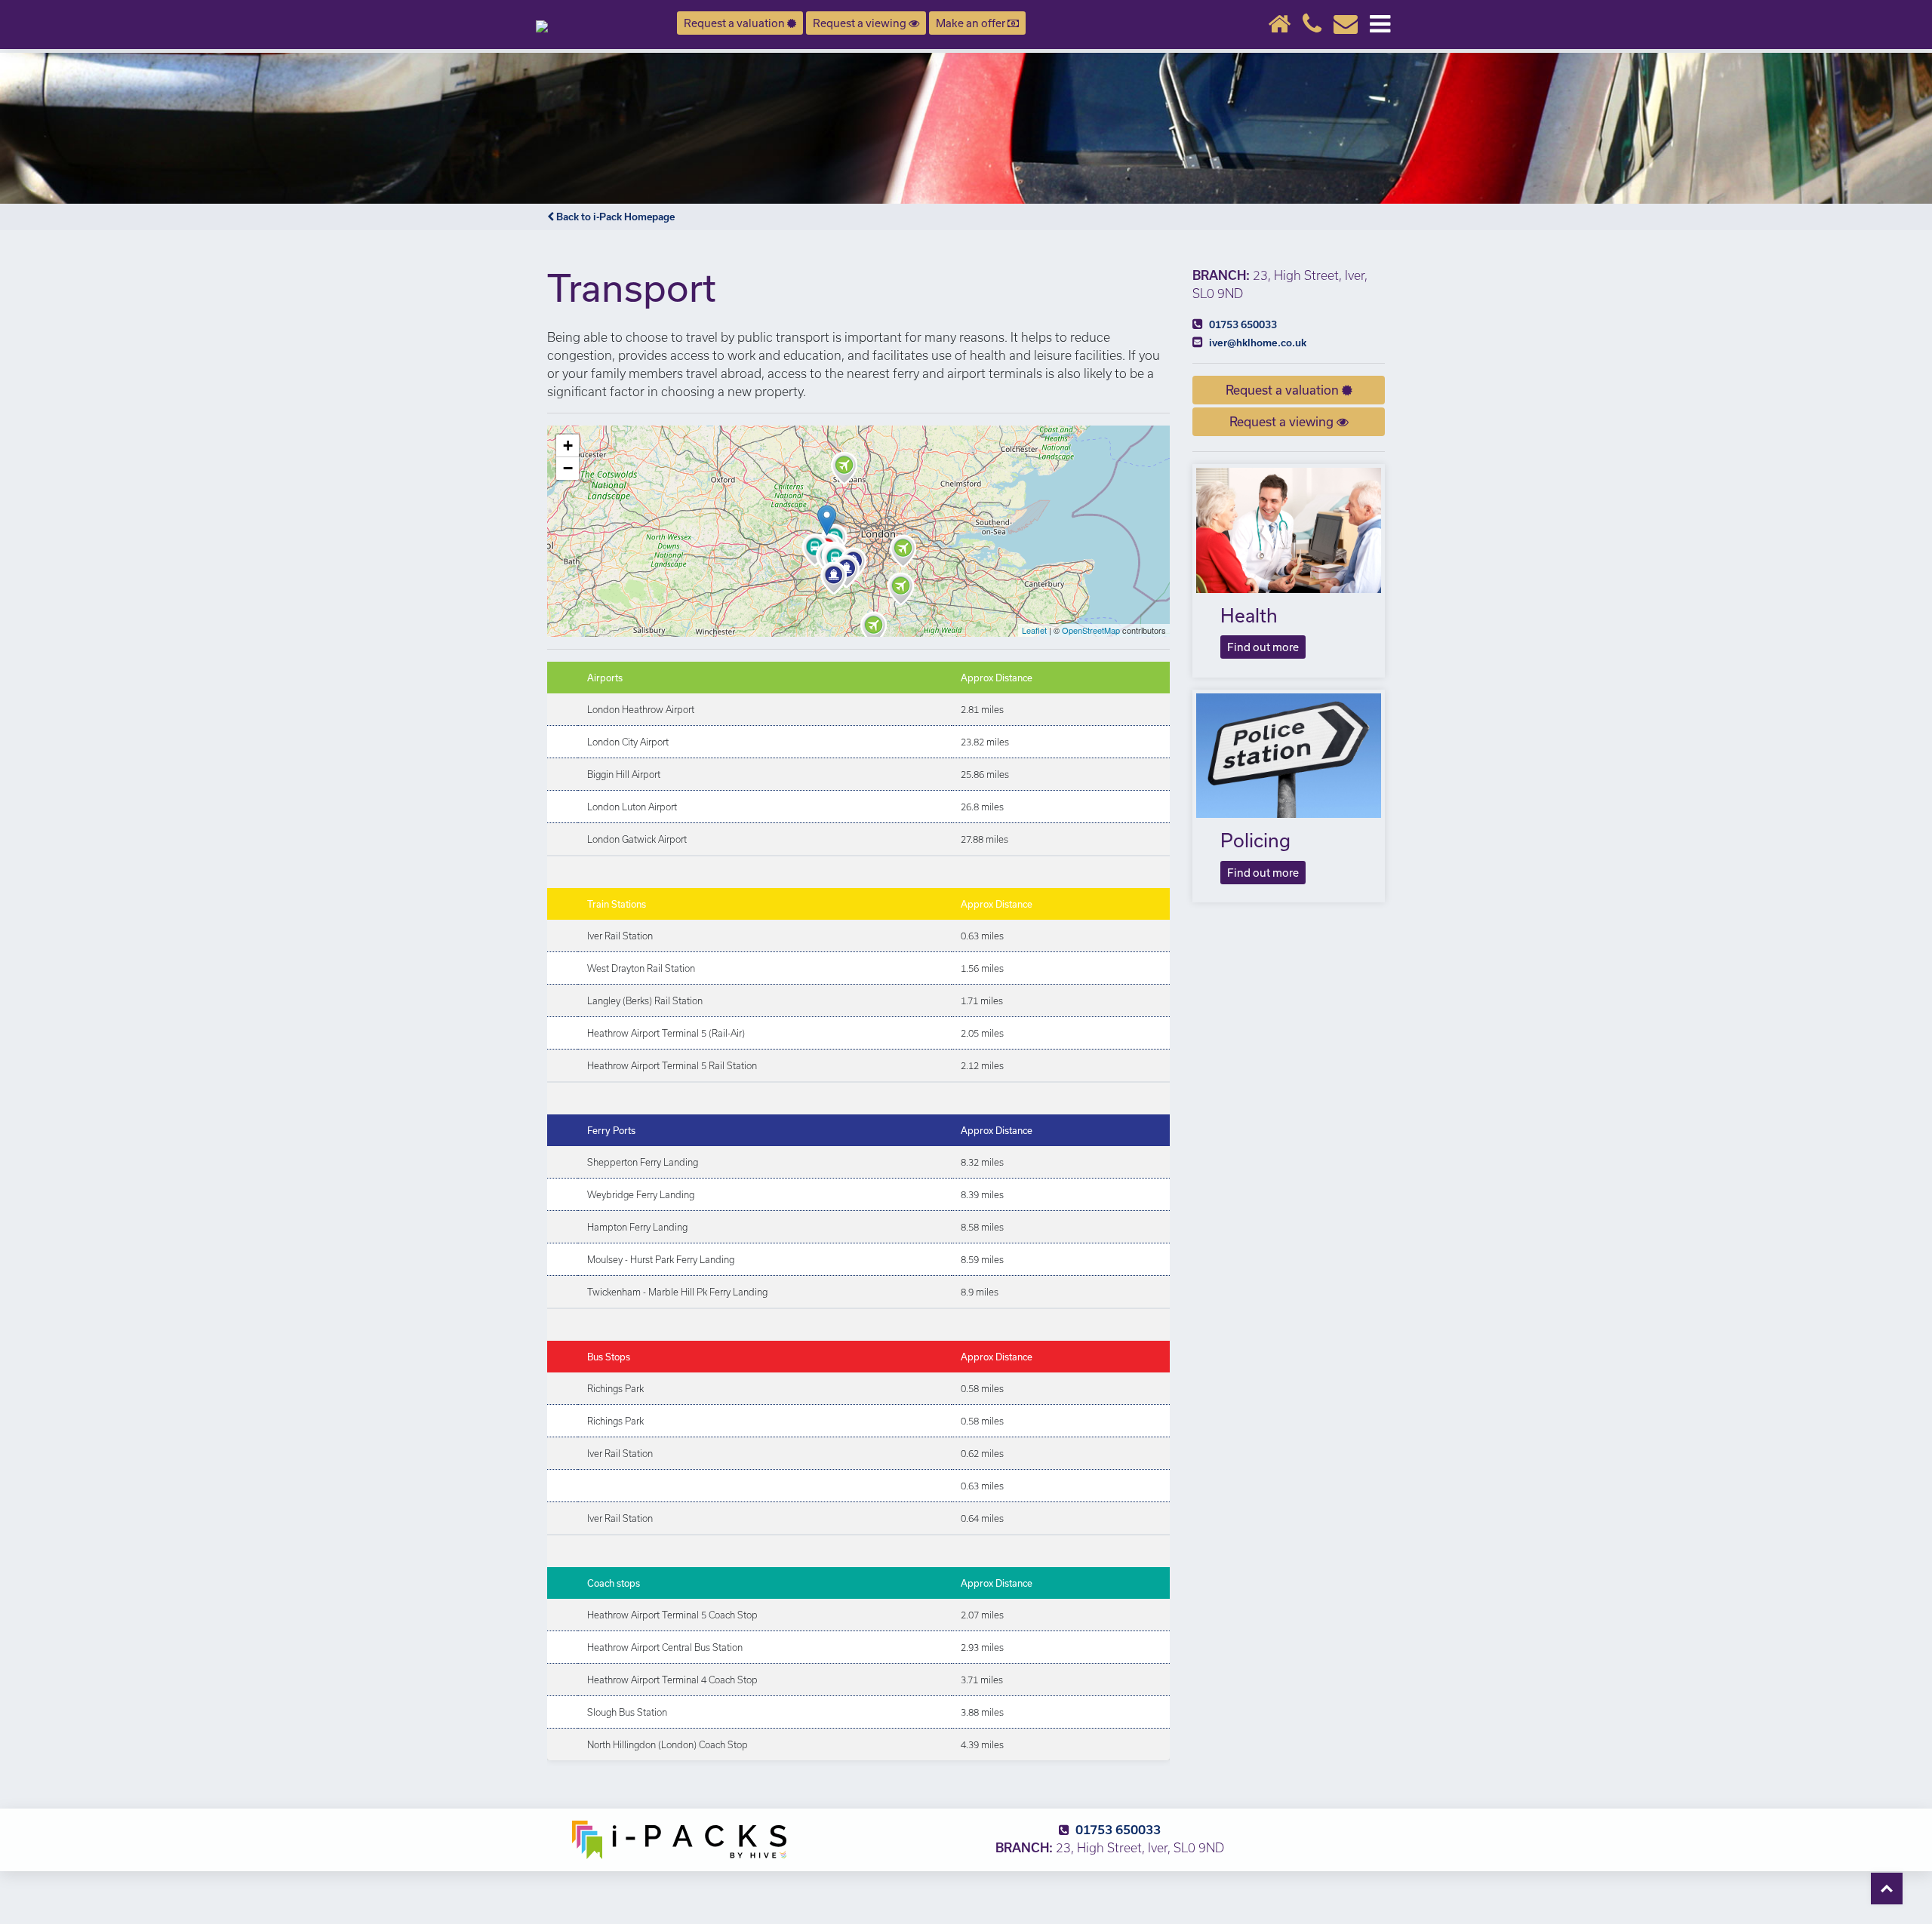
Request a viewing (861, 23)
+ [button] (568, 446)
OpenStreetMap (1091, 630)
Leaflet (1034, 630)
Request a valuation (735, 23)
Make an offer (972, 23)
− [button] (568, 468)
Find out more (1263, 647)
